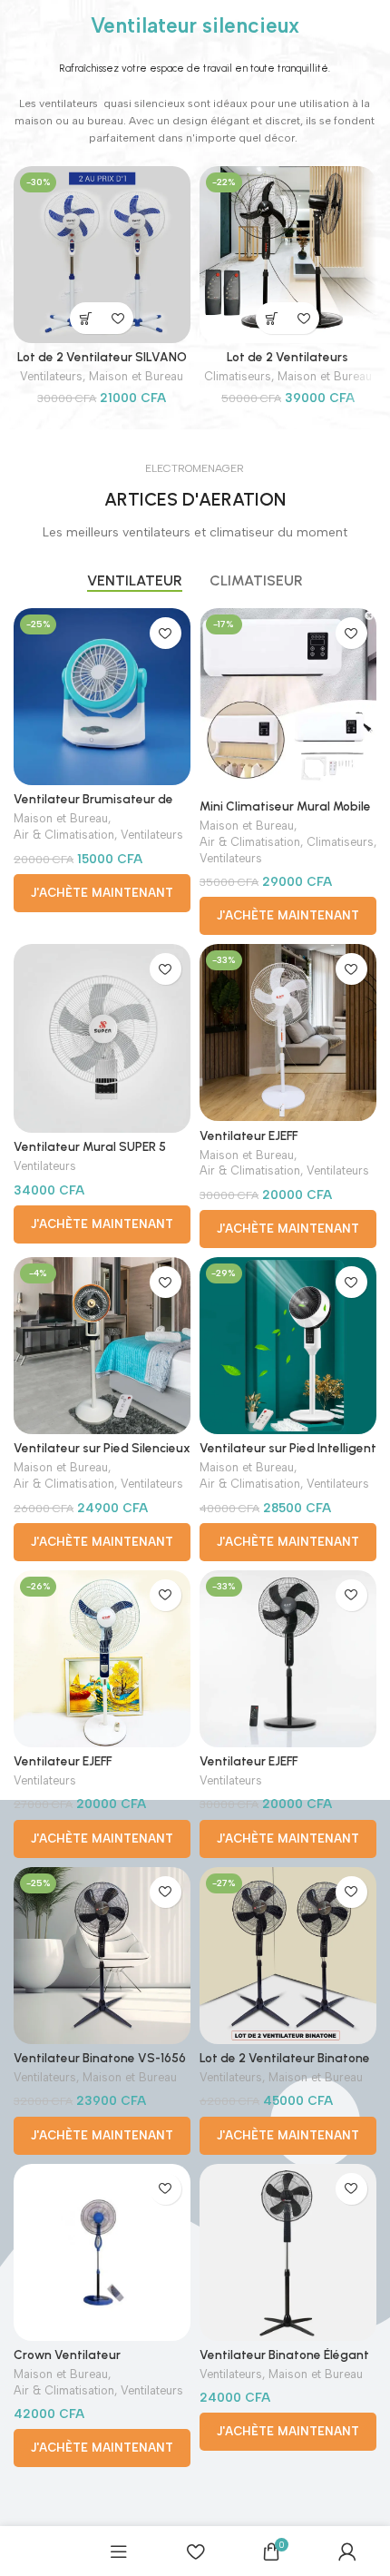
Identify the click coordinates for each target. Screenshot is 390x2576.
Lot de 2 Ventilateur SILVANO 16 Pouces (102, 364)
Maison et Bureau (136, 376)
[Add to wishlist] (117, 318)
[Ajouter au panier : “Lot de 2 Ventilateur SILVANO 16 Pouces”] (86, 318)
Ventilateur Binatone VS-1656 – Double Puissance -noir (100, 2065)
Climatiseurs (238, 376)
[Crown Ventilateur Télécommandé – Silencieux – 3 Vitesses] (102, 2252)
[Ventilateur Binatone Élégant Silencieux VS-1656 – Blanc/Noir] (288, 2252)
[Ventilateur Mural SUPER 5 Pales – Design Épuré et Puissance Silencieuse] (102, 1038)
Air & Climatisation (64, 835)
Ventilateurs (51, 376)
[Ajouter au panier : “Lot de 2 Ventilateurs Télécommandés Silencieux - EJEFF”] (272, 318)
